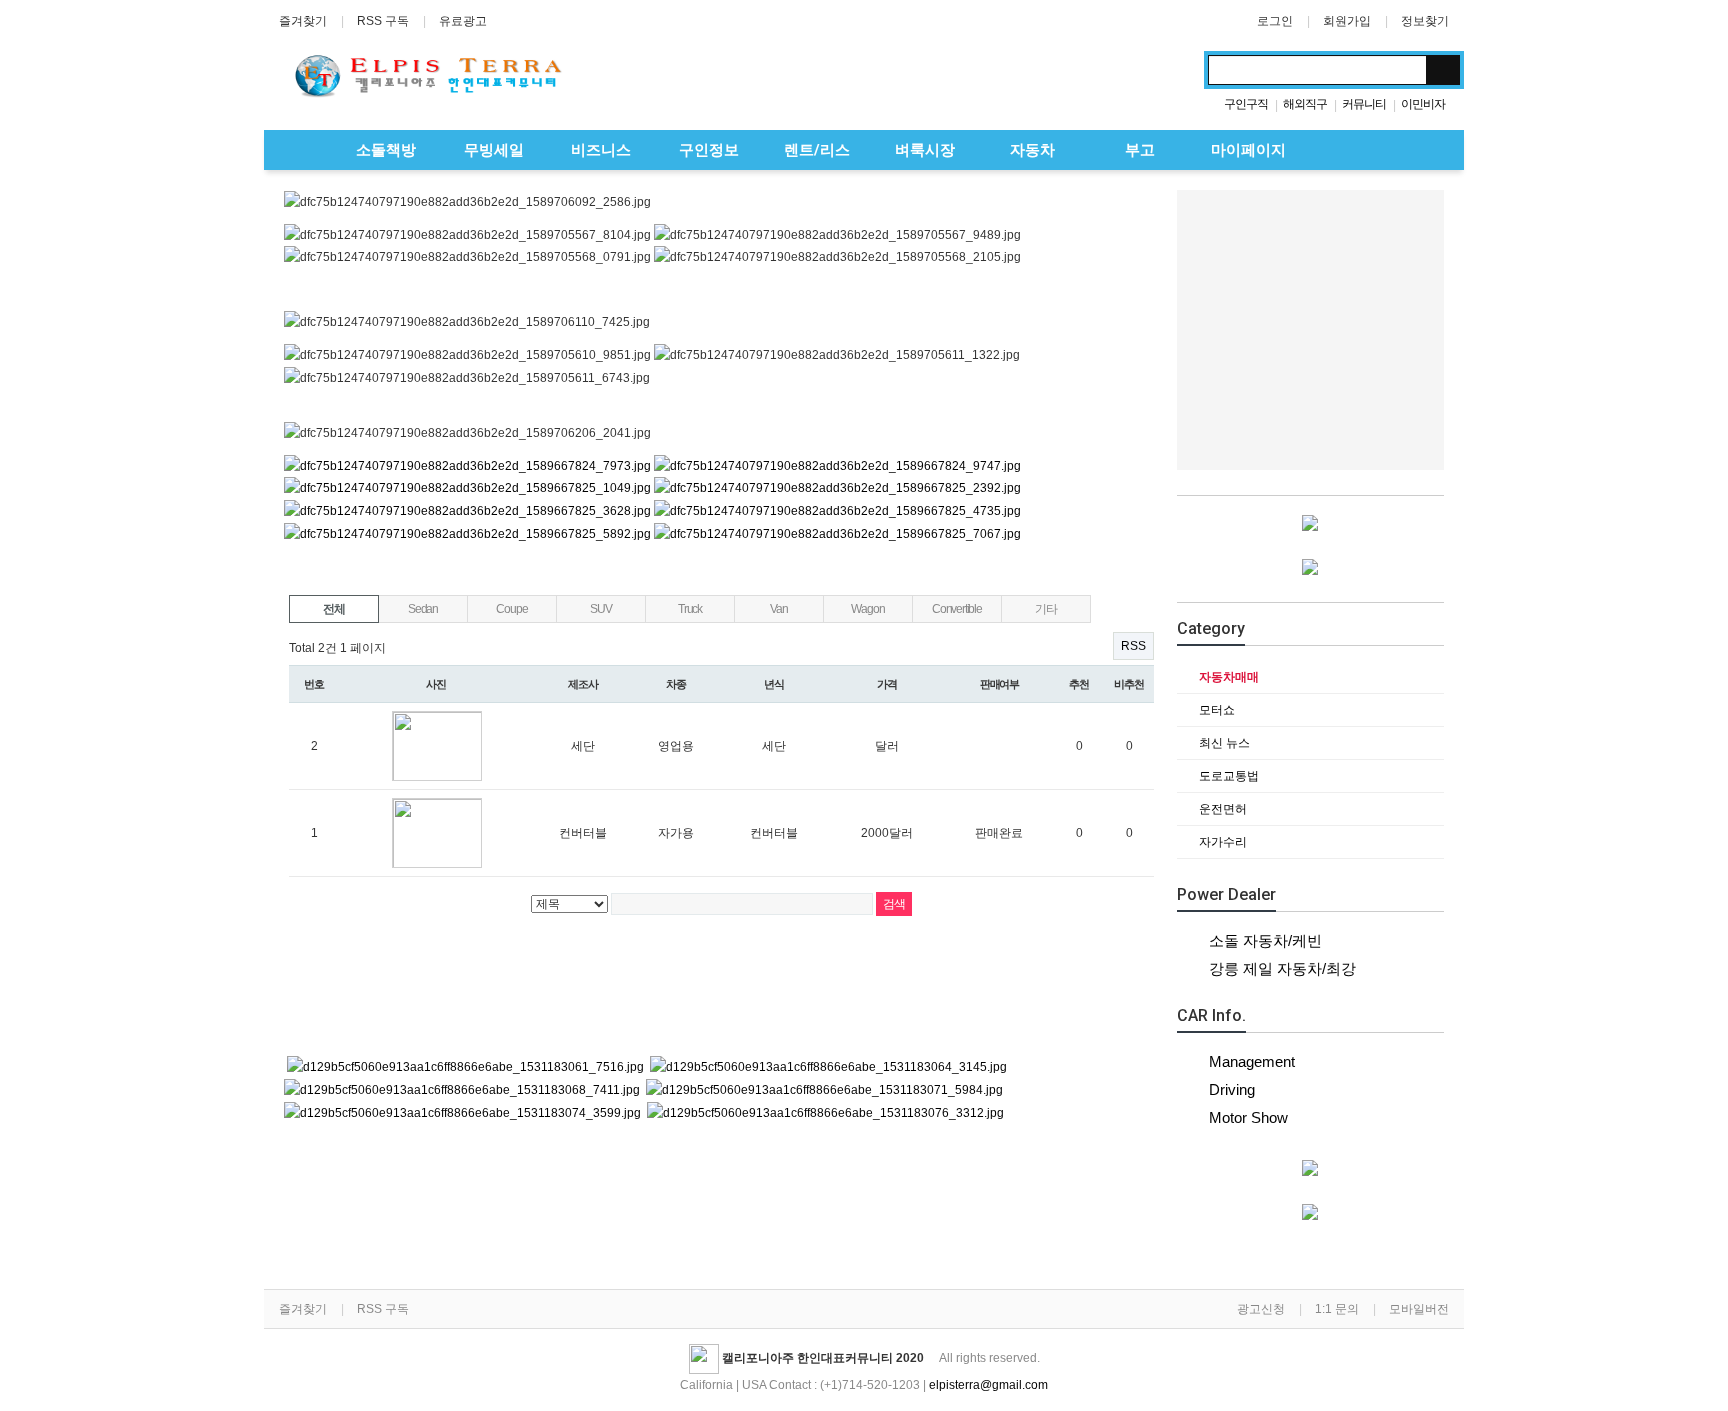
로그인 (1275, 21)
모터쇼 (1215, 710)
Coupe (511, 609)
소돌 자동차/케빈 (1265, 940)
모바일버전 (1419, 1309)
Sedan (423, 609)
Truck (690, 609)
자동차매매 (1227, 677)
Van (778, 609)
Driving (1232, 1089)
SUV (600, 609)
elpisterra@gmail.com (988, 1385)
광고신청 (1261, 1309)
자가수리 (1221, 842)
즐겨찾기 (303, 21)
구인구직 (1246, 104)
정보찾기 (1425, 21)
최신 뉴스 (1223, 743)
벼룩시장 (923, 150)
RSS (1133, 646)
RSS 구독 (383, 21)
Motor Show (1248, 1117)
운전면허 (1221, 809)
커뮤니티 (1364, 104)
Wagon (867, 609)
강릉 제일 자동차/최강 (1282, 968)
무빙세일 (492, 150)
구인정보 (707, 150)
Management (1252, 1061)
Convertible (957, 609)
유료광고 (463, 21)
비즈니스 (599, 150)
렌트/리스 (815, 150)
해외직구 (1305, 104)
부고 (1138, 150)
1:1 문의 (1337, 1309)
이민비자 (1423, 104)
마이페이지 (1246, 150)
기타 (1046, 609)
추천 (1079, 684)
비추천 (1129, 684)
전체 (334, 609)
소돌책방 (384, 150)
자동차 (1030, 150)
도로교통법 (1227, 776)
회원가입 (1347, 21)
